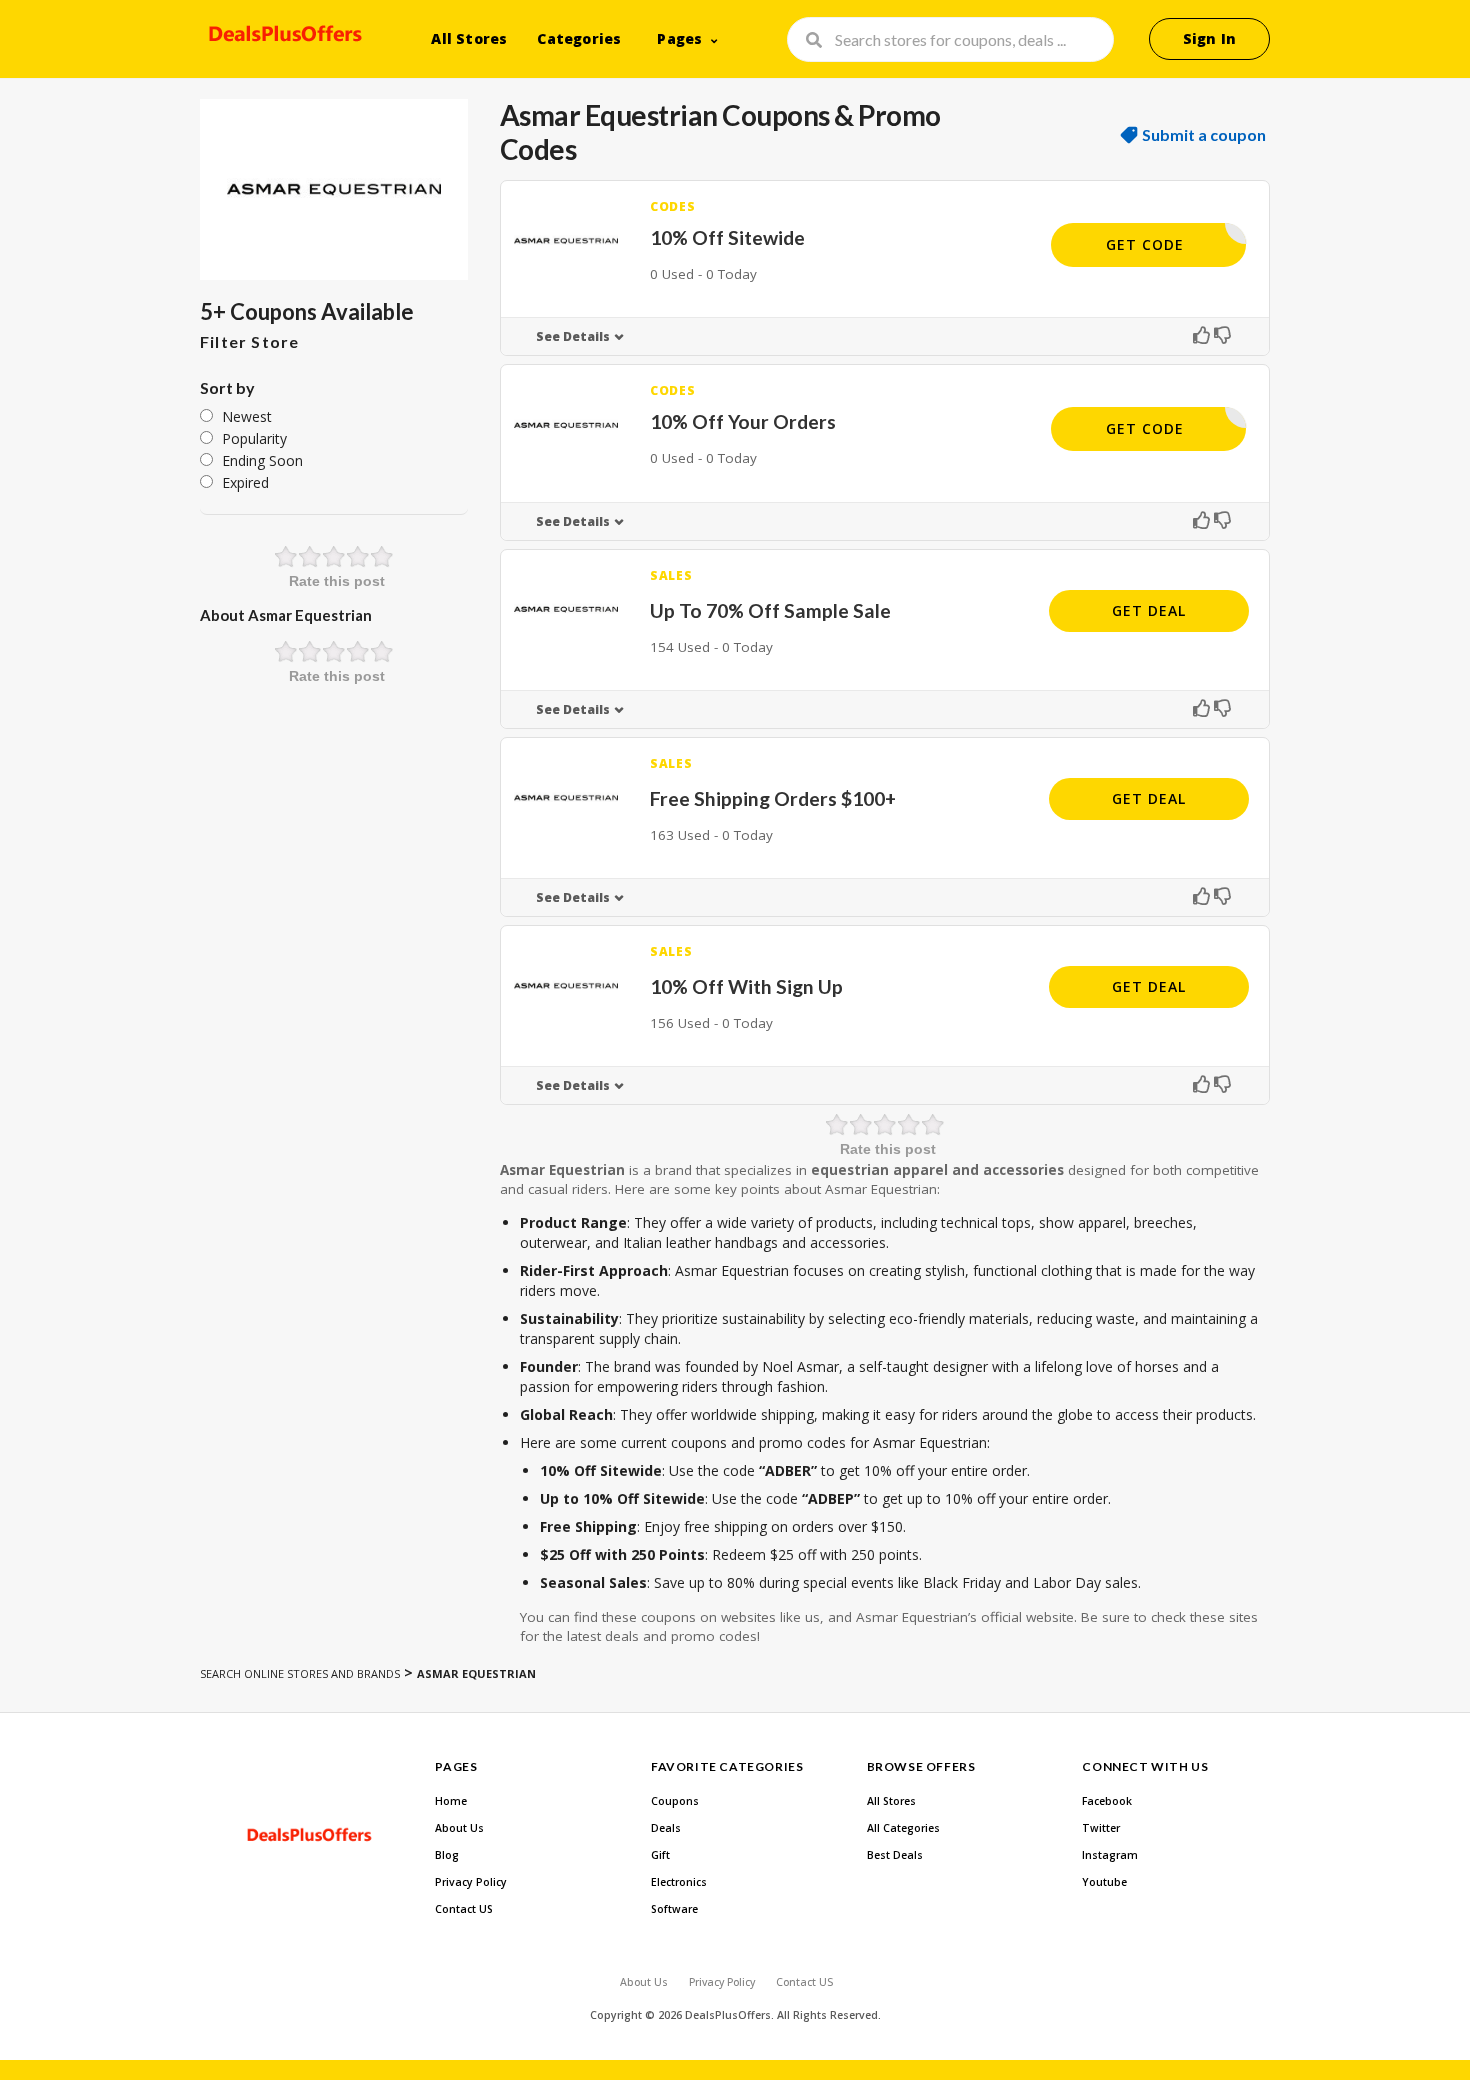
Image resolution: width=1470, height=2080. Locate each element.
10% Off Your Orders (743, 421)
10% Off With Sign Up (746, 986)
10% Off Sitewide (727, 237)
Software (674, 1909)
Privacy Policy (471, 1882)
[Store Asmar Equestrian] (334, 189)
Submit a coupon (1204, 135)
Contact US (464, 1909)
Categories (579, 38)
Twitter (1101, 1828)
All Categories (903, 1828)
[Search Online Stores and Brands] (282, 37)
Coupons (675, 1801)
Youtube (1104, 1882)
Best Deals (895, 1855)
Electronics (679, 1882)
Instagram (1110, 1855)
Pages (679, 38)
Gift (660, 1855)
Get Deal (1149, 610)
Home (451, 1801)
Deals (666, 1828)
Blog (447, 1855)
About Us (459, 1828)
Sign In (1209, 38)
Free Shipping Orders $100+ (773, 798)
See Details (573, 336)
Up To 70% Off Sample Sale (770, 610)
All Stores (469, 38)
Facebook (1107, 1801)
